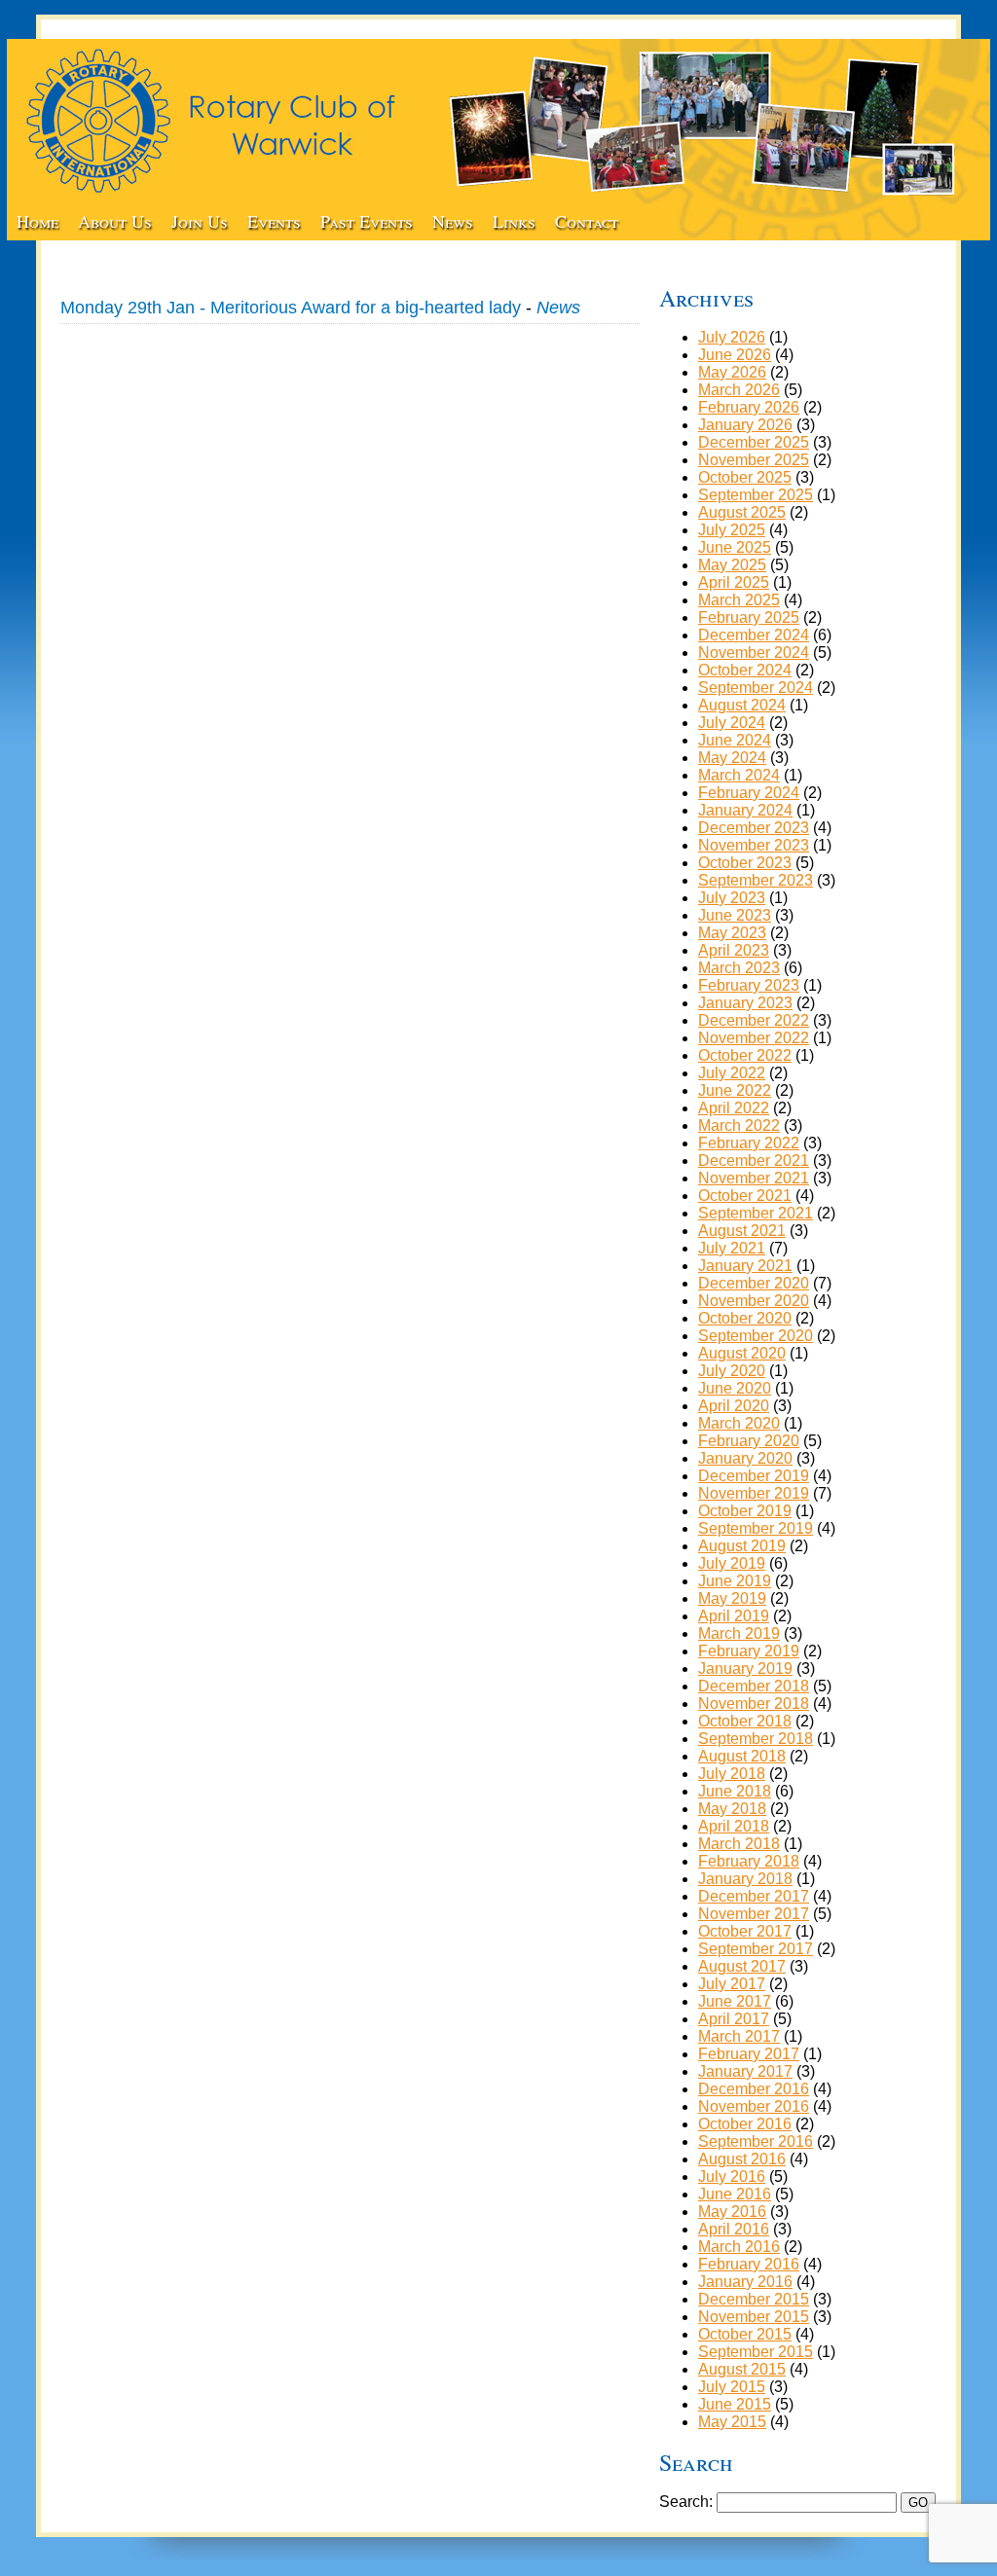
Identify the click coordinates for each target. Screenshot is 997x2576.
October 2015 (745, 2334)
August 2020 (742, 1353)
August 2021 (742, 1231)
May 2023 (732, 933)
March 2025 (739, 600)
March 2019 (739, 1633)
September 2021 (756, 1213)
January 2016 (745, 2282)
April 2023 (734, 950)
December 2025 (754, 442)
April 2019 (734, 1616)
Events (274, 221)
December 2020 (754, 1283)
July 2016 (732, 2177)
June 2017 (735, 2001)
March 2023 (739, 968)
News (453, 221)
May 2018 (732, 1809)
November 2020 (754, 1301)
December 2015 (754, 2299)
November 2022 (754, 1038)
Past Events (367, 221)
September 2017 (756, 1949)
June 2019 (735, 1581)
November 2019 (754, 1493)
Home (37, 221)
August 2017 (742, 1966)
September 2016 (756, 2141)
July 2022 (732, 1073)
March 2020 (739, 1423)
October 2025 (745, 477)
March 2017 (739, 2036)
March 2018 (739, 1844)
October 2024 (745, 670)
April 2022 (734, 1108)
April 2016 (734, 2229)
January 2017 (745, 2071)
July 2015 (732, 2387)
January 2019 (745, 1669)
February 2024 (749, 793)
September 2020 (756, 1336)
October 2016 (745, 2124)
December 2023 (754, 828)
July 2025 (732, 530)
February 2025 (749, 617)
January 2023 (745, 1003)
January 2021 (745, 1266)
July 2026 (732, 337)
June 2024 (735, 740)
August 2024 (742, 705)
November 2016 (754, 2106)
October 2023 (745, 863)
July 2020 (732, 1371)
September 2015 (756, 2352)
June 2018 (735, 1791)
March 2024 (739, 775)
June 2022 (735, 1090)
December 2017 (754, 1896)
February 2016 (749, 2264)
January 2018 (745, 1879)
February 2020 (749, 1441)
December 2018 (754, 1686)
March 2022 (739, 1125)
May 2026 (732, 372)
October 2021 (745, 1196)
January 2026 (745, 425)
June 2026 (735, 355)
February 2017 (749, 2054)
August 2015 (742, 2369)
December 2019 (754, 1476)
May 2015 (732, 2422)
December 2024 (754, 635)
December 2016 (754, 2089)
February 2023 (749, 985)
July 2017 (732, 1984)
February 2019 (749, 1651)
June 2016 (735, 2194)
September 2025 (756, 495)
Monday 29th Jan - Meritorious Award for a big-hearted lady (291, 308)
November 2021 (754, 1178)
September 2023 (756, 880)
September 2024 (756, 688)
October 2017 (745, 1931)
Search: (686, 2502)
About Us (115, 221)
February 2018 (749, 1861)
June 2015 (735, 2404)
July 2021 (732, 1248)
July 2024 (732, 723)
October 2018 (745, 1721)
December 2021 (754, 1161)
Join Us (200, 221)
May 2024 (732, 758)
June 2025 (735, 547)
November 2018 (754, 1704)
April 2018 (734, 1826)
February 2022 (749, 1143)
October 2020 (745, 1318)
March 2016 (739, 2247)
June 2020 (735, 1388)
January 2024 (745, 810)
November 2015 (754, 2317)
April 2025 (734, 582)
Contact (587, 221)
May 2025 (732, 565)
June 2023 (735, 915)
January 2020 (745, 1458)
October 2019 (745, 1511)
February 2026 (749, 407)
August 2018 (742, 1756)
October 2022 (745, 1055)
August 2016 (742, 2159)
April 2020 (734, 1406)
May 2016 (732, 2212)
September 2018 (756, 1739)
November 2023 (754, 845)
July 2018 (732, 1774)
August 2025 (742, 512)
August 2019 (742, 1546)
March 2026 (739, 390)
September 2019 (756, 1528)
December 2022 (754, 1020)
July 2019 (732, 1563)
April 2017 (734, 2019)
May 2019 (732, 1598)
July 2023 (732, 898)
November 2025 (754, 460)
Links (514, 221)
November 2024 (754, 653)
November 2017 (754, 1914)
